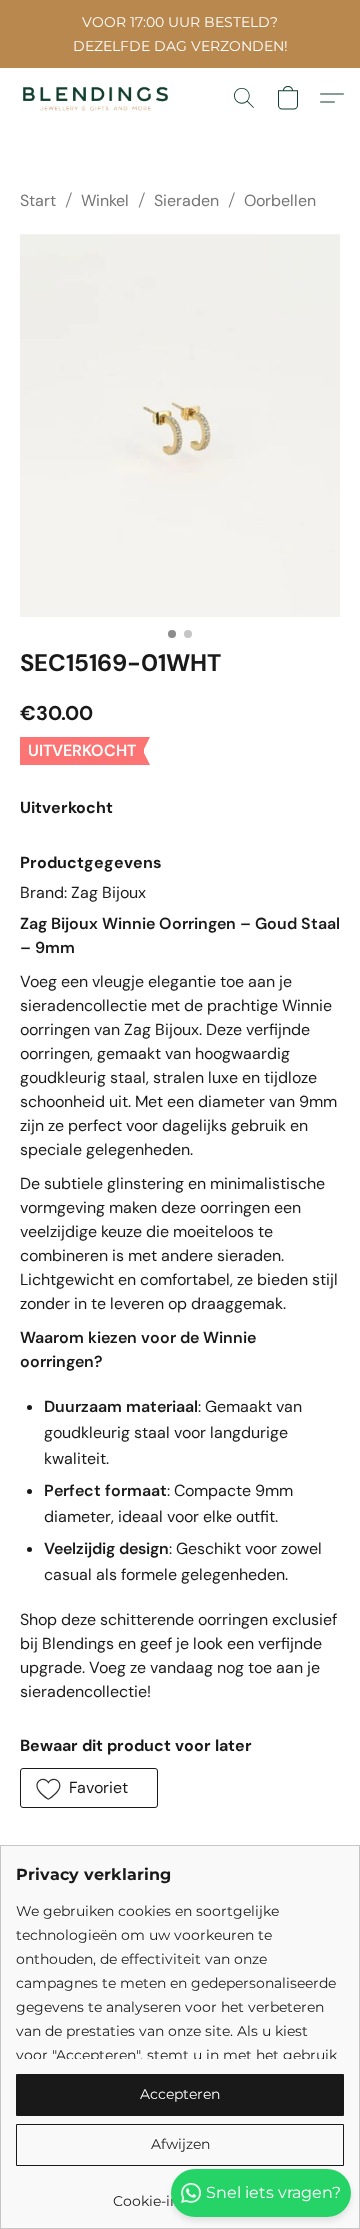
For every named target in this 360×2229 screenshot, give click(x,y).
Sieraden (186, 200)
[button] (100, 98)
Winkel (105, 200)
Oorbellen (280, 200)
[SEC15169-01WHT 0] (180, 425)
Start (38, 200)
